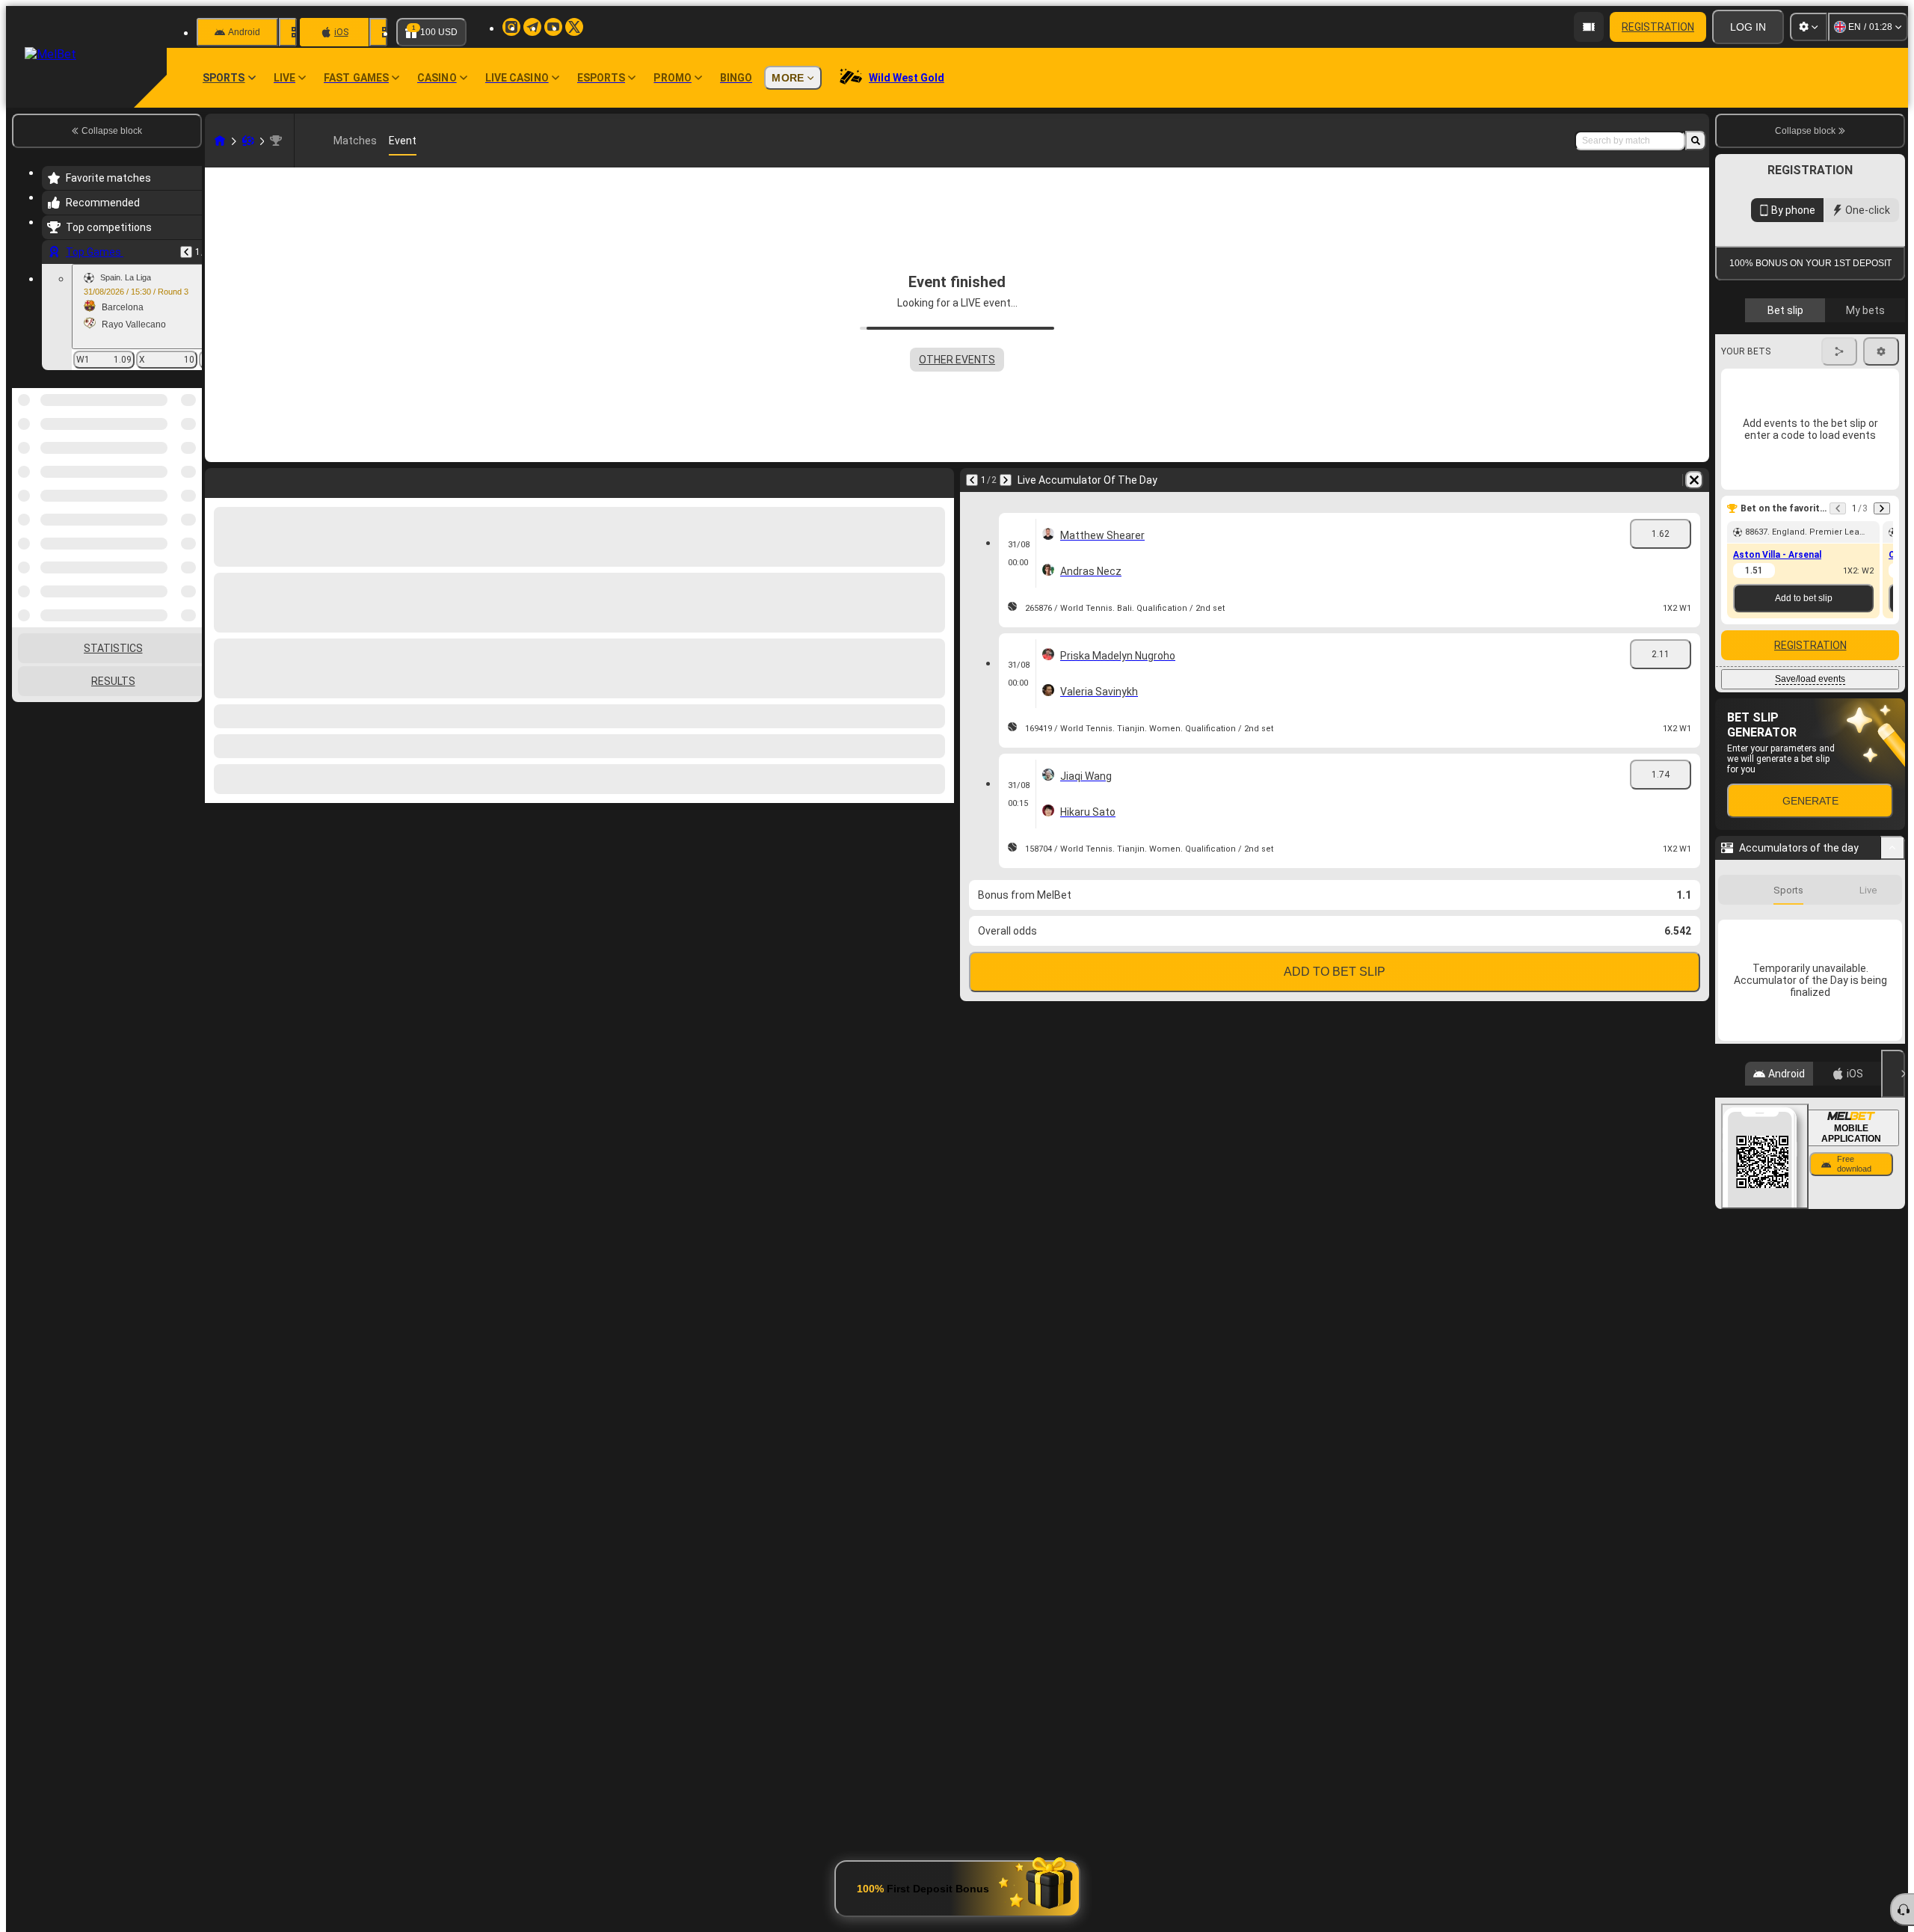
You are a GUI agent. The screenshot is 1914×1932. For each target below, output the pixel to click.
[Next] (1006, 480)
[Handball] (248, 141)
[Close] (1893, 1074)
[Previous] (186, 252)
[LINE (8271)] (220, 141)
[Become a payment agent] (1589, 27)
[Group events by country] (189, 465)
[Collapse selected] (170, 465)
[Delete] (1694, 480)
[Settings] (1809, 27)
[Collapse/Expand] (1893, 848)
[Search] (1696, 141)
